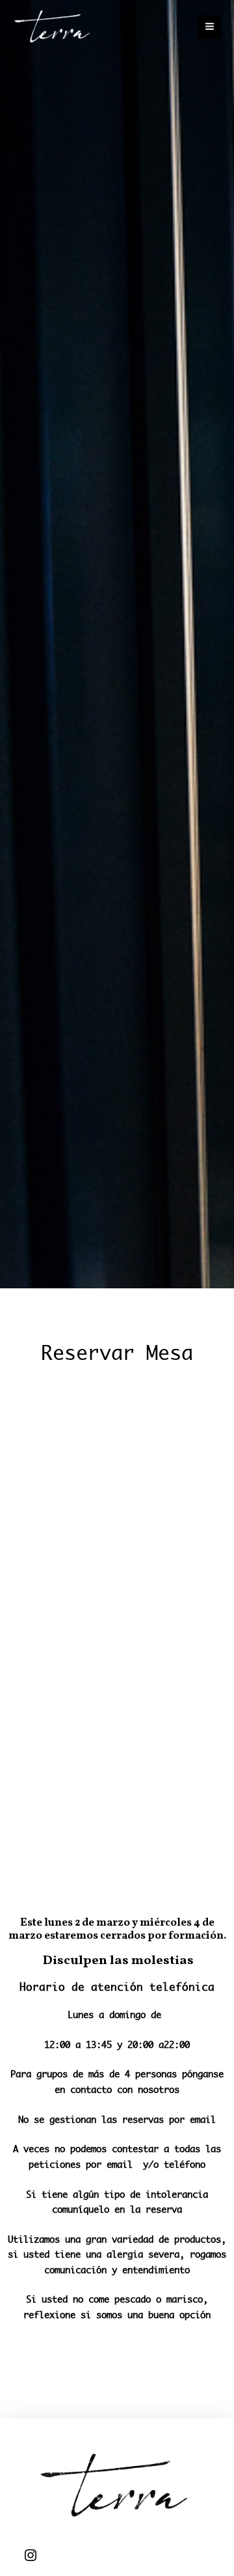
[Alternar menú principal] (209, 27)
